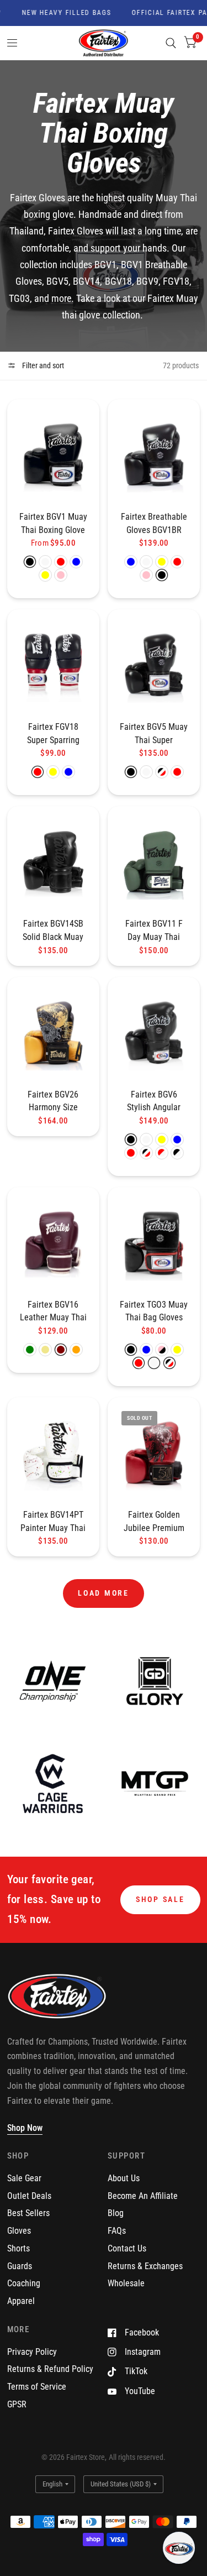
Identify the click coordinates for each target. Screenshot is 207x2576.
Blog (116, 2213)
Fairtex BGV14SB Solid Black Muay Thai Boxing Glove (53, 931)
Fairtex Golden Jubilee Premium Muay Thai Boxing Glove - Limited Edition (154, 1522)
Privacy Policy (32, 2352)
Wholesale (126, 2283)
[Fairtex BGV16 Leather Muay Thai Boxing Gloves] (53, 1243)
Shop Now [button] (25, 2128)
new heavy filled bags (55, 13)
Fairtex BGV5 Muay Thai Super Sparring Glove (154, 734)
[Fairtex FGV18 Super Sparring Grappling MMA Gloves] (53, 665)
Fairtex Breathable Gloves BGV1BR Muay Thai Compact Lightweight (154, 524)
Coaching (24, 2283)
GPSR (17, 2404)
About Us (124, 2178)
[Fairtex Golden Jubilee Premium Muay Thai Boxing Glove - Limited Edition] (154, 1453)
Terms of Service (37, 2387)
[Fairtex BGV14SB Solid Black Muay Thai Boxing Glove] (53, 862)
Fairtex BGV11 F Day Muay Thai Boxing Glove (154, 931)
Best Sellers (28, 2213)
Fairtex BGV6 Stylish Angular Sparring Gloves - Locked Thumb (154, 1102)
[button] (179, 2548)
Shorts (18, 2248)
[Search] (171, 43)
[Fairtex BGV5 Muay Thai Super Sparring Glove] (154, 665)
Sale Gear (24, 2178)
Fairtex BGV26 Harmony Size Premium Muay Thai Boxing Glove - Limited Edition (53, 1102)
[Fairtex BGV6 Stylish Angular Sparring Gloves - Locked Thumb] (154, 1033)
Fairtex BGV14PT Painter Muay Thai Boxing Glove (53, 1522)
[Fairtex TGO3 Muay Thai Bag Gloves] (154, 1243)
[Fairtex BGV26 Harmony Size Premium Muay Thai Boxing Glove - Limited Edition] (53, 1033)
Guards (20, 2266)
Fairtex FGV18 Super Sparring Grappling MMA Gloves (53, 734)
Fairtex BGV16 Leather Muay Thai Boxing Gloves (53, 1312)
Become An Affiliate (143, 2196)
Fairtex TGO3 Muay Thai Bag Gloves (154, 1311)
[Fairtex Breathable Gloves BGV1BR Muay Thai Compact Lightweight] (154, 455)
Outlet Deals (29, 2196)
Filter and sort (42, 365)
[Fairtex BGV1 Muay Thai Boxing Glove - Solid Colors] (53, 455)
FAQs (117, 2231)
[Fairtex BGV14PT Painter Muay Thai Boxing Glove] (53, 1453)
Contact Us (127, 2248)
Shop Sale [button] (160, 1899)
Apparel (21, 2301)
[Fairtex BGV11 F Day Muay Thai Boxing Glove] (154, 862)
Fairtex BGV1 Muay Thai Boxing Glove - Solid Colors (53, 524)
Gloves (19, 2231)
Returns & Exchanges (145, 2266)
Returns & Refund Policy (50, 2369)
